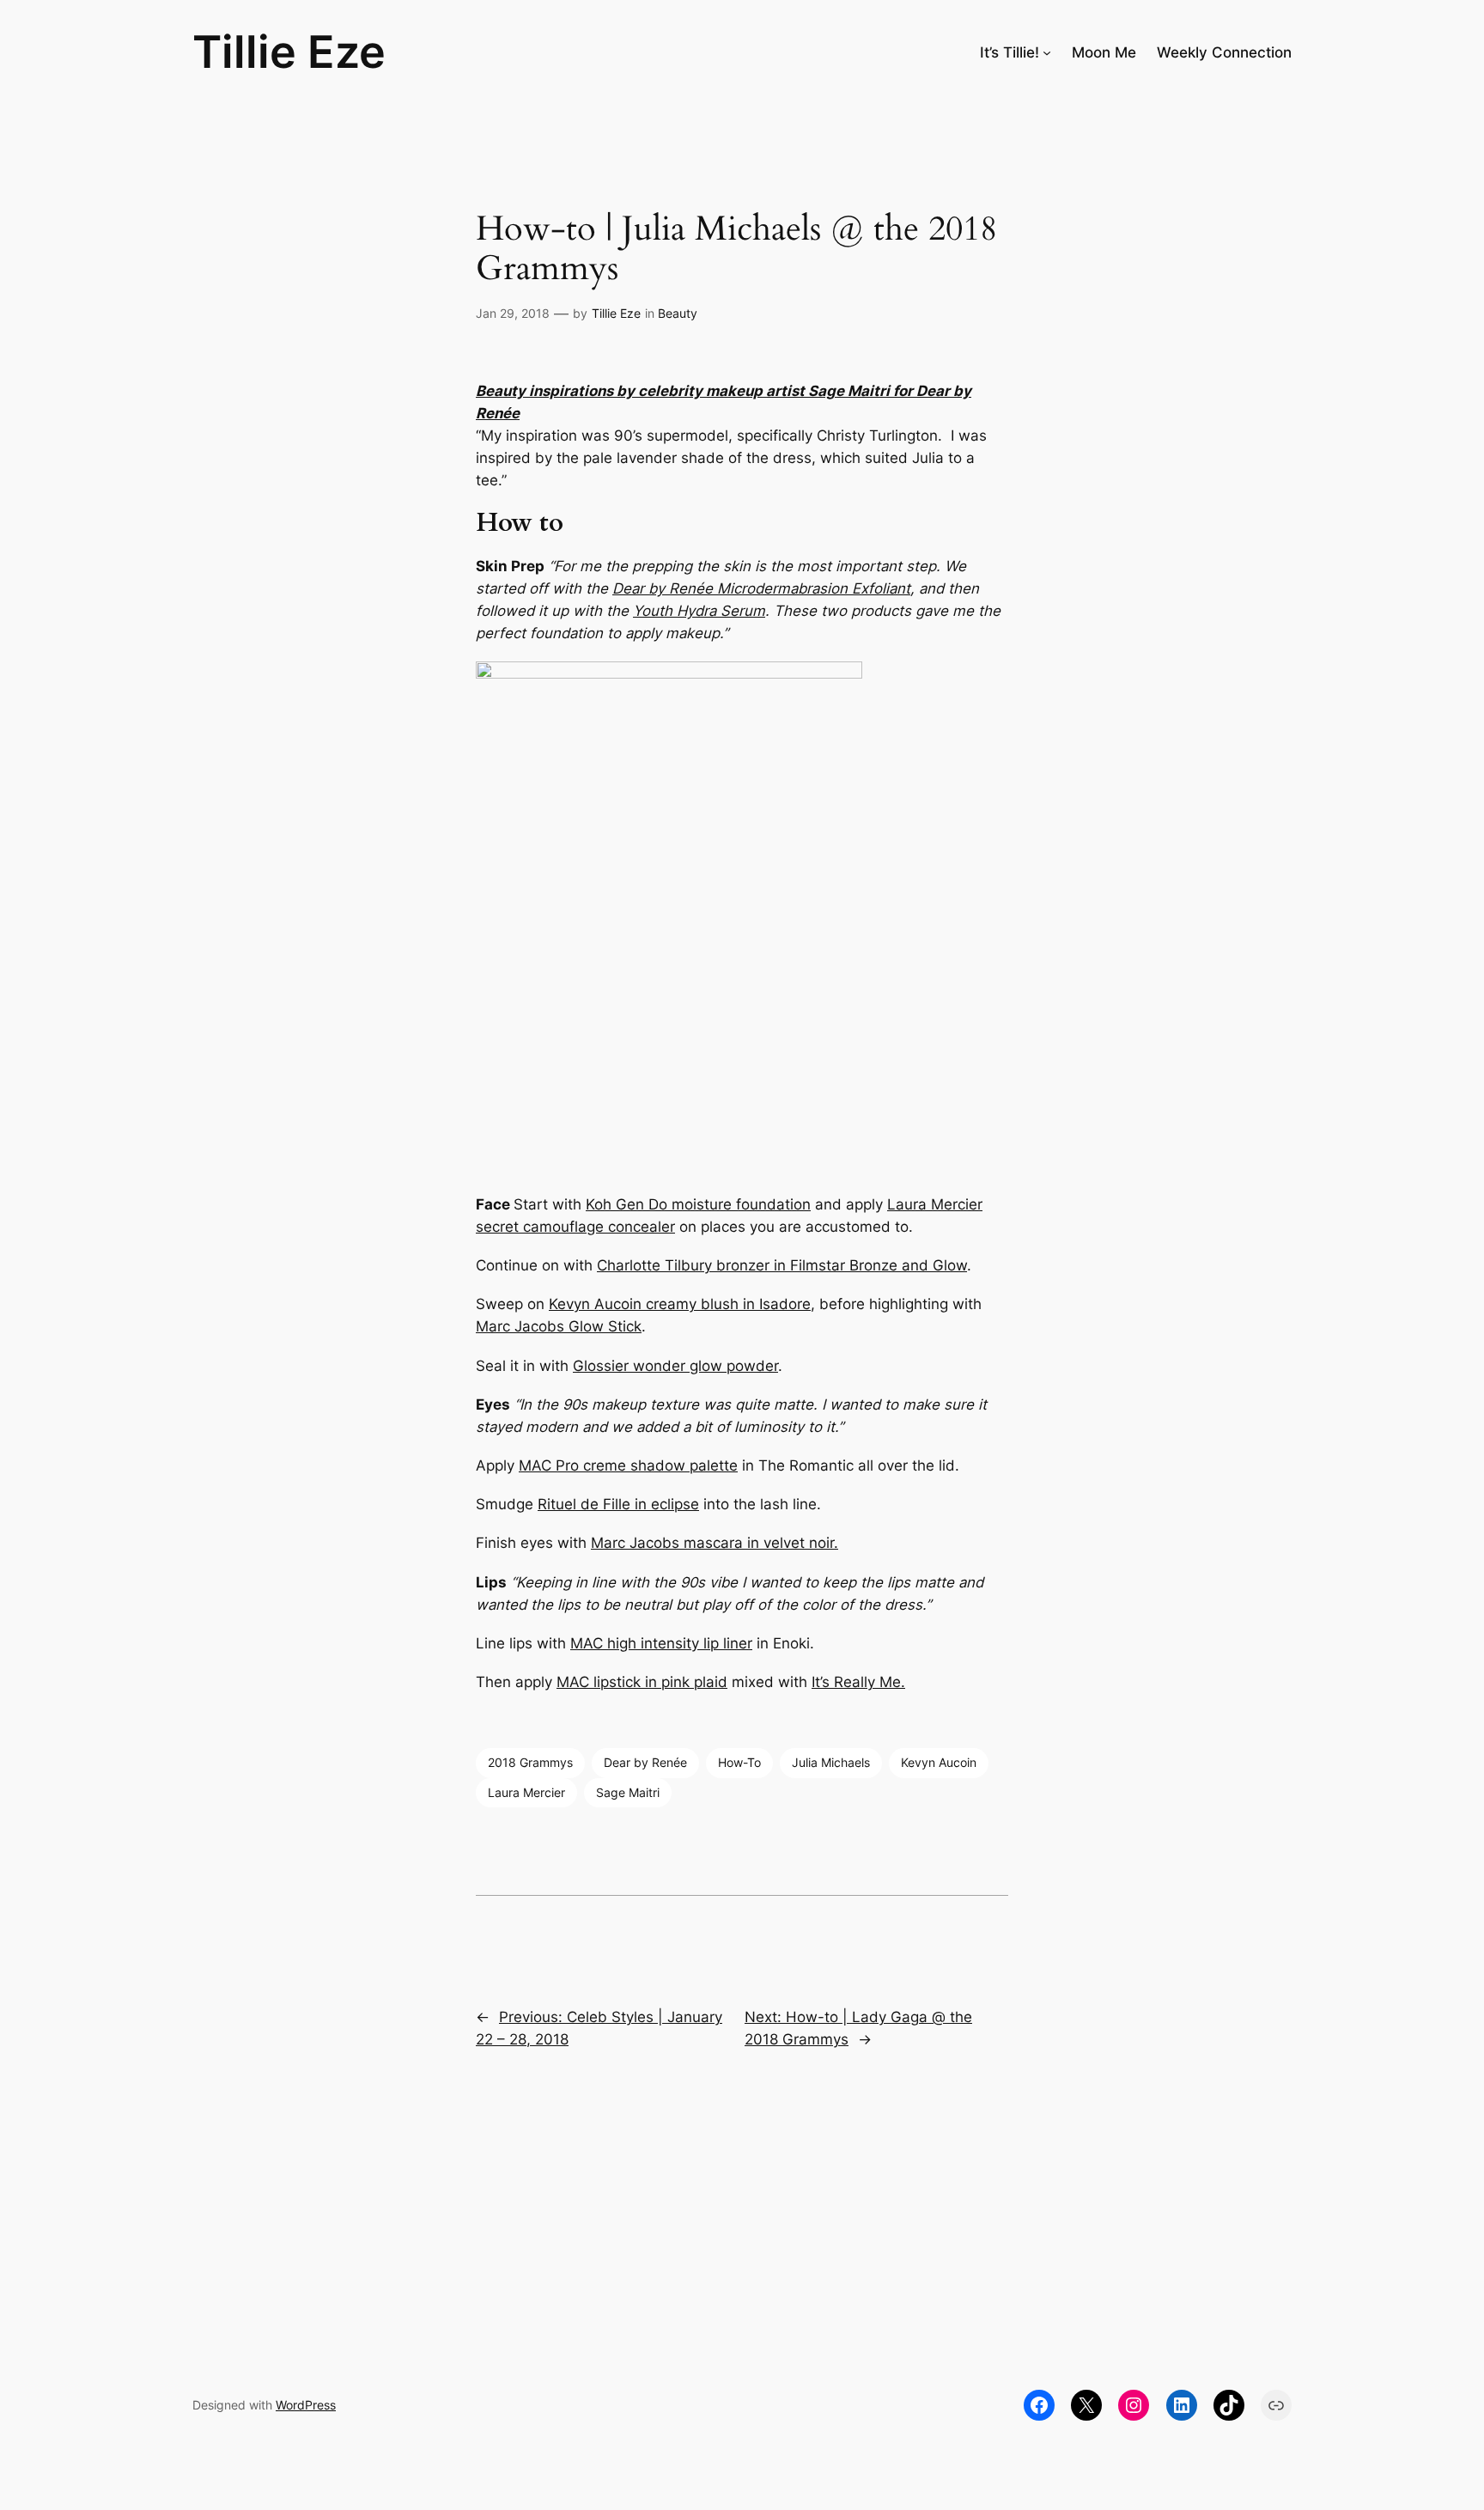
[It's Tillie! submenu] (1047, 52)
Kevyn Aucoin (939, 1762)
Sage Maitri (849, 391)
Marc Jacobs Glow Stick (559, 1326)
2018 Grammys (530, 1762)
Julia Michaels (831, 1762)
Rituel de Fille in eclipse (618, 1504)
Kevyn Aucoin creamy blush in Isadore (680, 1304)
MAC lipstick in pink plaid (642, 1682)
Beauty (678, 313)
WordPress (306, 2405)
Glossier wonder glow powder (675, 1366)
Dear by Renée (761, 588)
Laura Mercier (526, 1792)
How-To (739, 1762)
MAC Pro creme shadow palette (628, 1465)
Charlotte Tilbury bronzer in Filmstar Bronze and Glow (782, 1265)
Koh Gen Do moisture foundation (698, 1204)
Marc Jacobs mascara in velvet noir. (715, 1543)
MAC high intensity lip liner (661, 1643)
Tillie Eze (289, 52)
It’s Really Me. (858, 1682)
